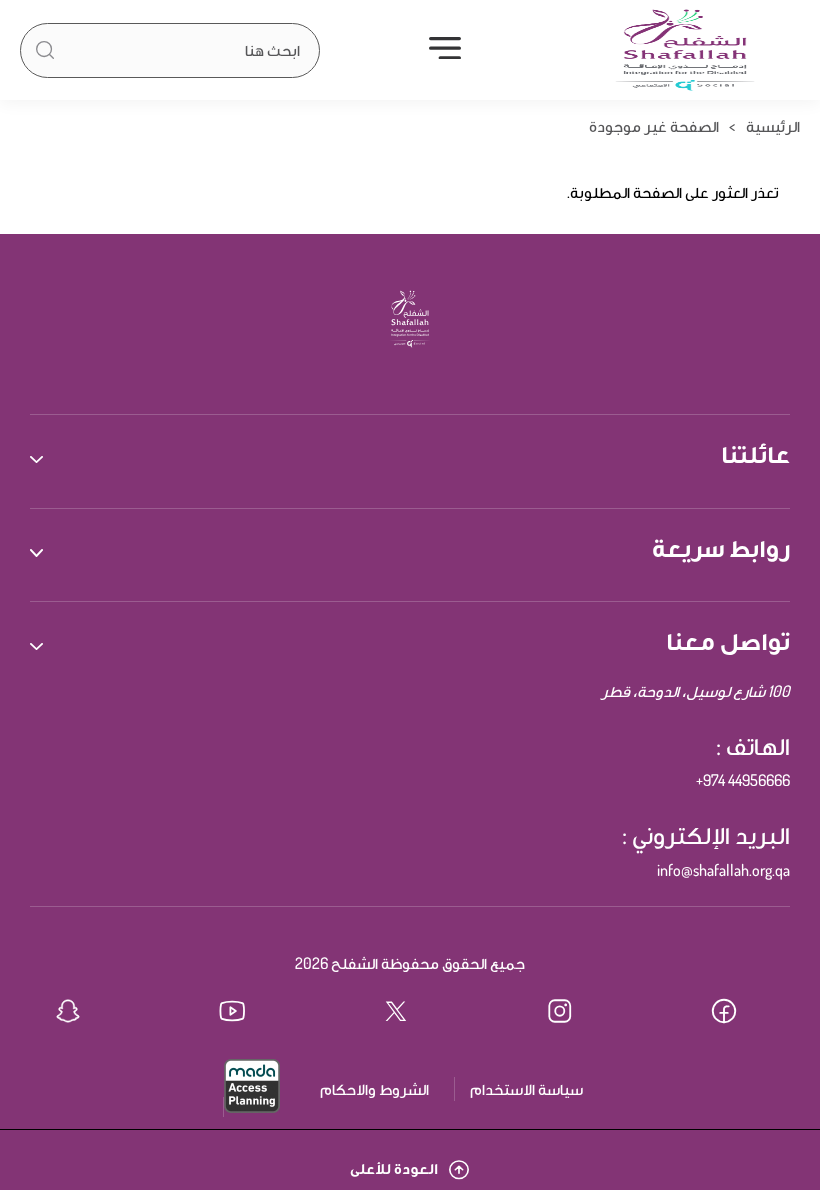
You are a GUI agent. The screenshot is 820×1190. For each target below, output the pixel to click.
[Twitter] (410, 1013)
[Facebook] (738, 1013)
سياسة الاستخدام (526, 1089)
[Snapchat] (82, 1013)
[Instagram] (574, 1013)
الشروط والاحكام (374, 1089)
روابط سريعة (721, 547)
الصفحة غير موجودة (654, 126)
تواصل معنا (728, 640)
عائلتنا (755, 453)
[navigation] (445, 50)
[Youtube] (246, 1013)
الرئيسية (773, 126)
